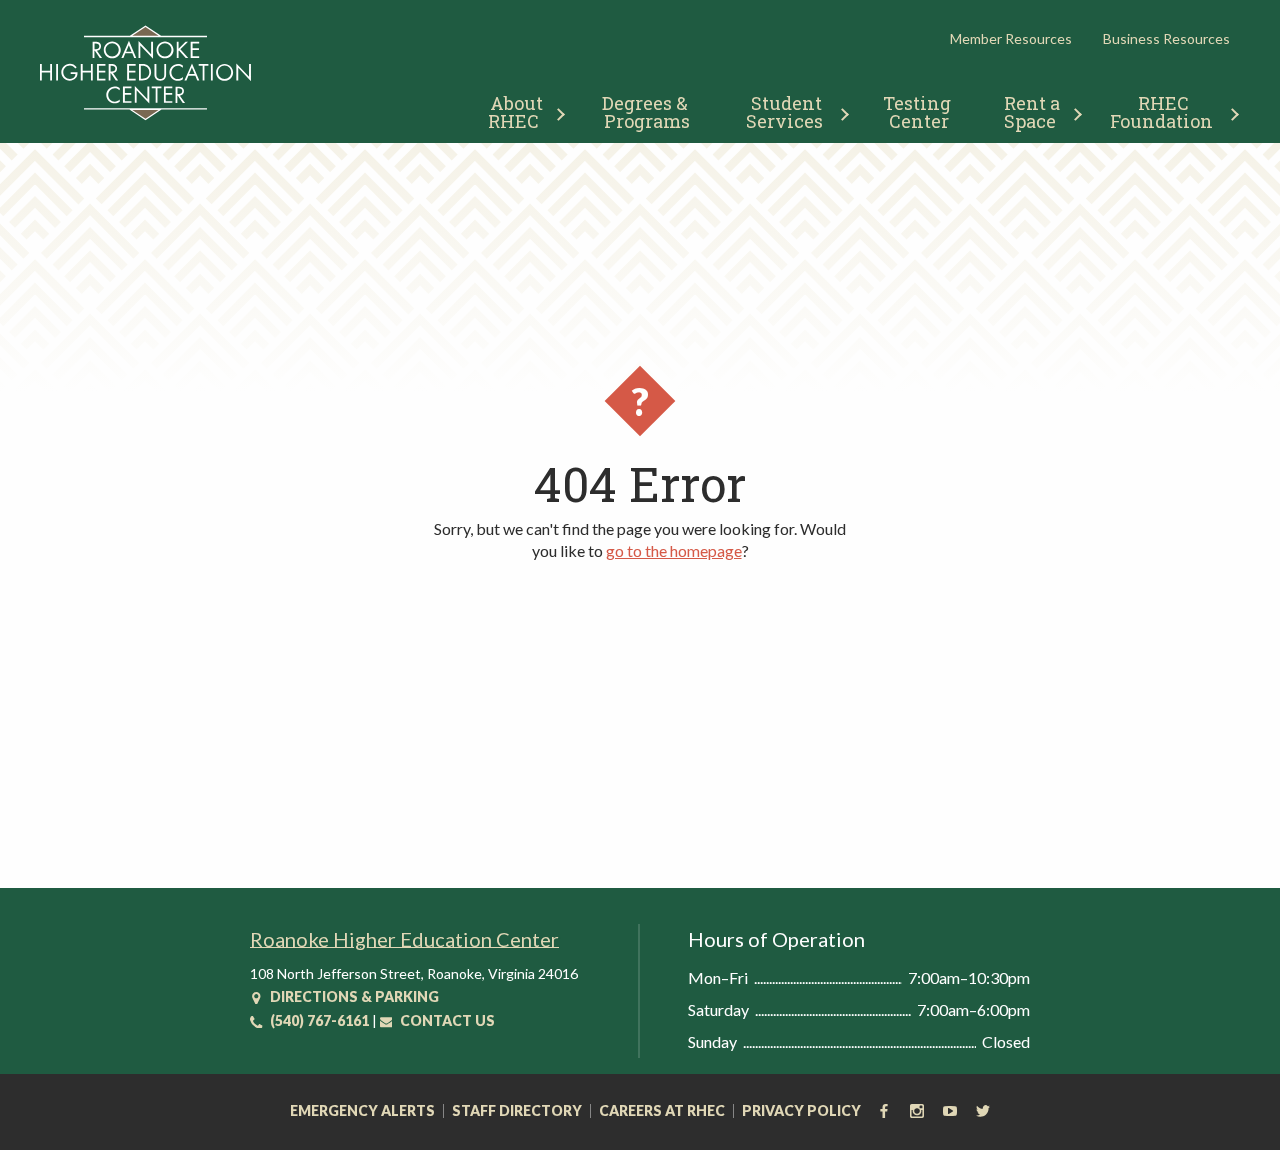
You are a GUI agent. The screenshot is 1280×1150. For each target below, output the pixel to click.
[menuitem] (518, 109)
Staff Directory (517, 1111)
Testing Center (919, 112)
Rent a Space (1034, 112)
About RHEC (517, 112)
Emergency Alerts (362, 1111)
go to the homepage (674, 550)
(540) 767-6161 (318, 1020)
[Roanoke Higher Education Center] (145, 116)
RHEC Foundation (1161, 112)
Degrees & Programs (647, 112)
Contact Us (446, 1020)
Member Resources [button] (1011, 38)
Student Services (786, 112)
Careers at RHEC (662, 1111)
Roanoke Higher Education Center (404, 939)
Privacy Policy (801, 1111)
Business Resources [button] (1166, 38)
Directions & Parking (353, 996)
